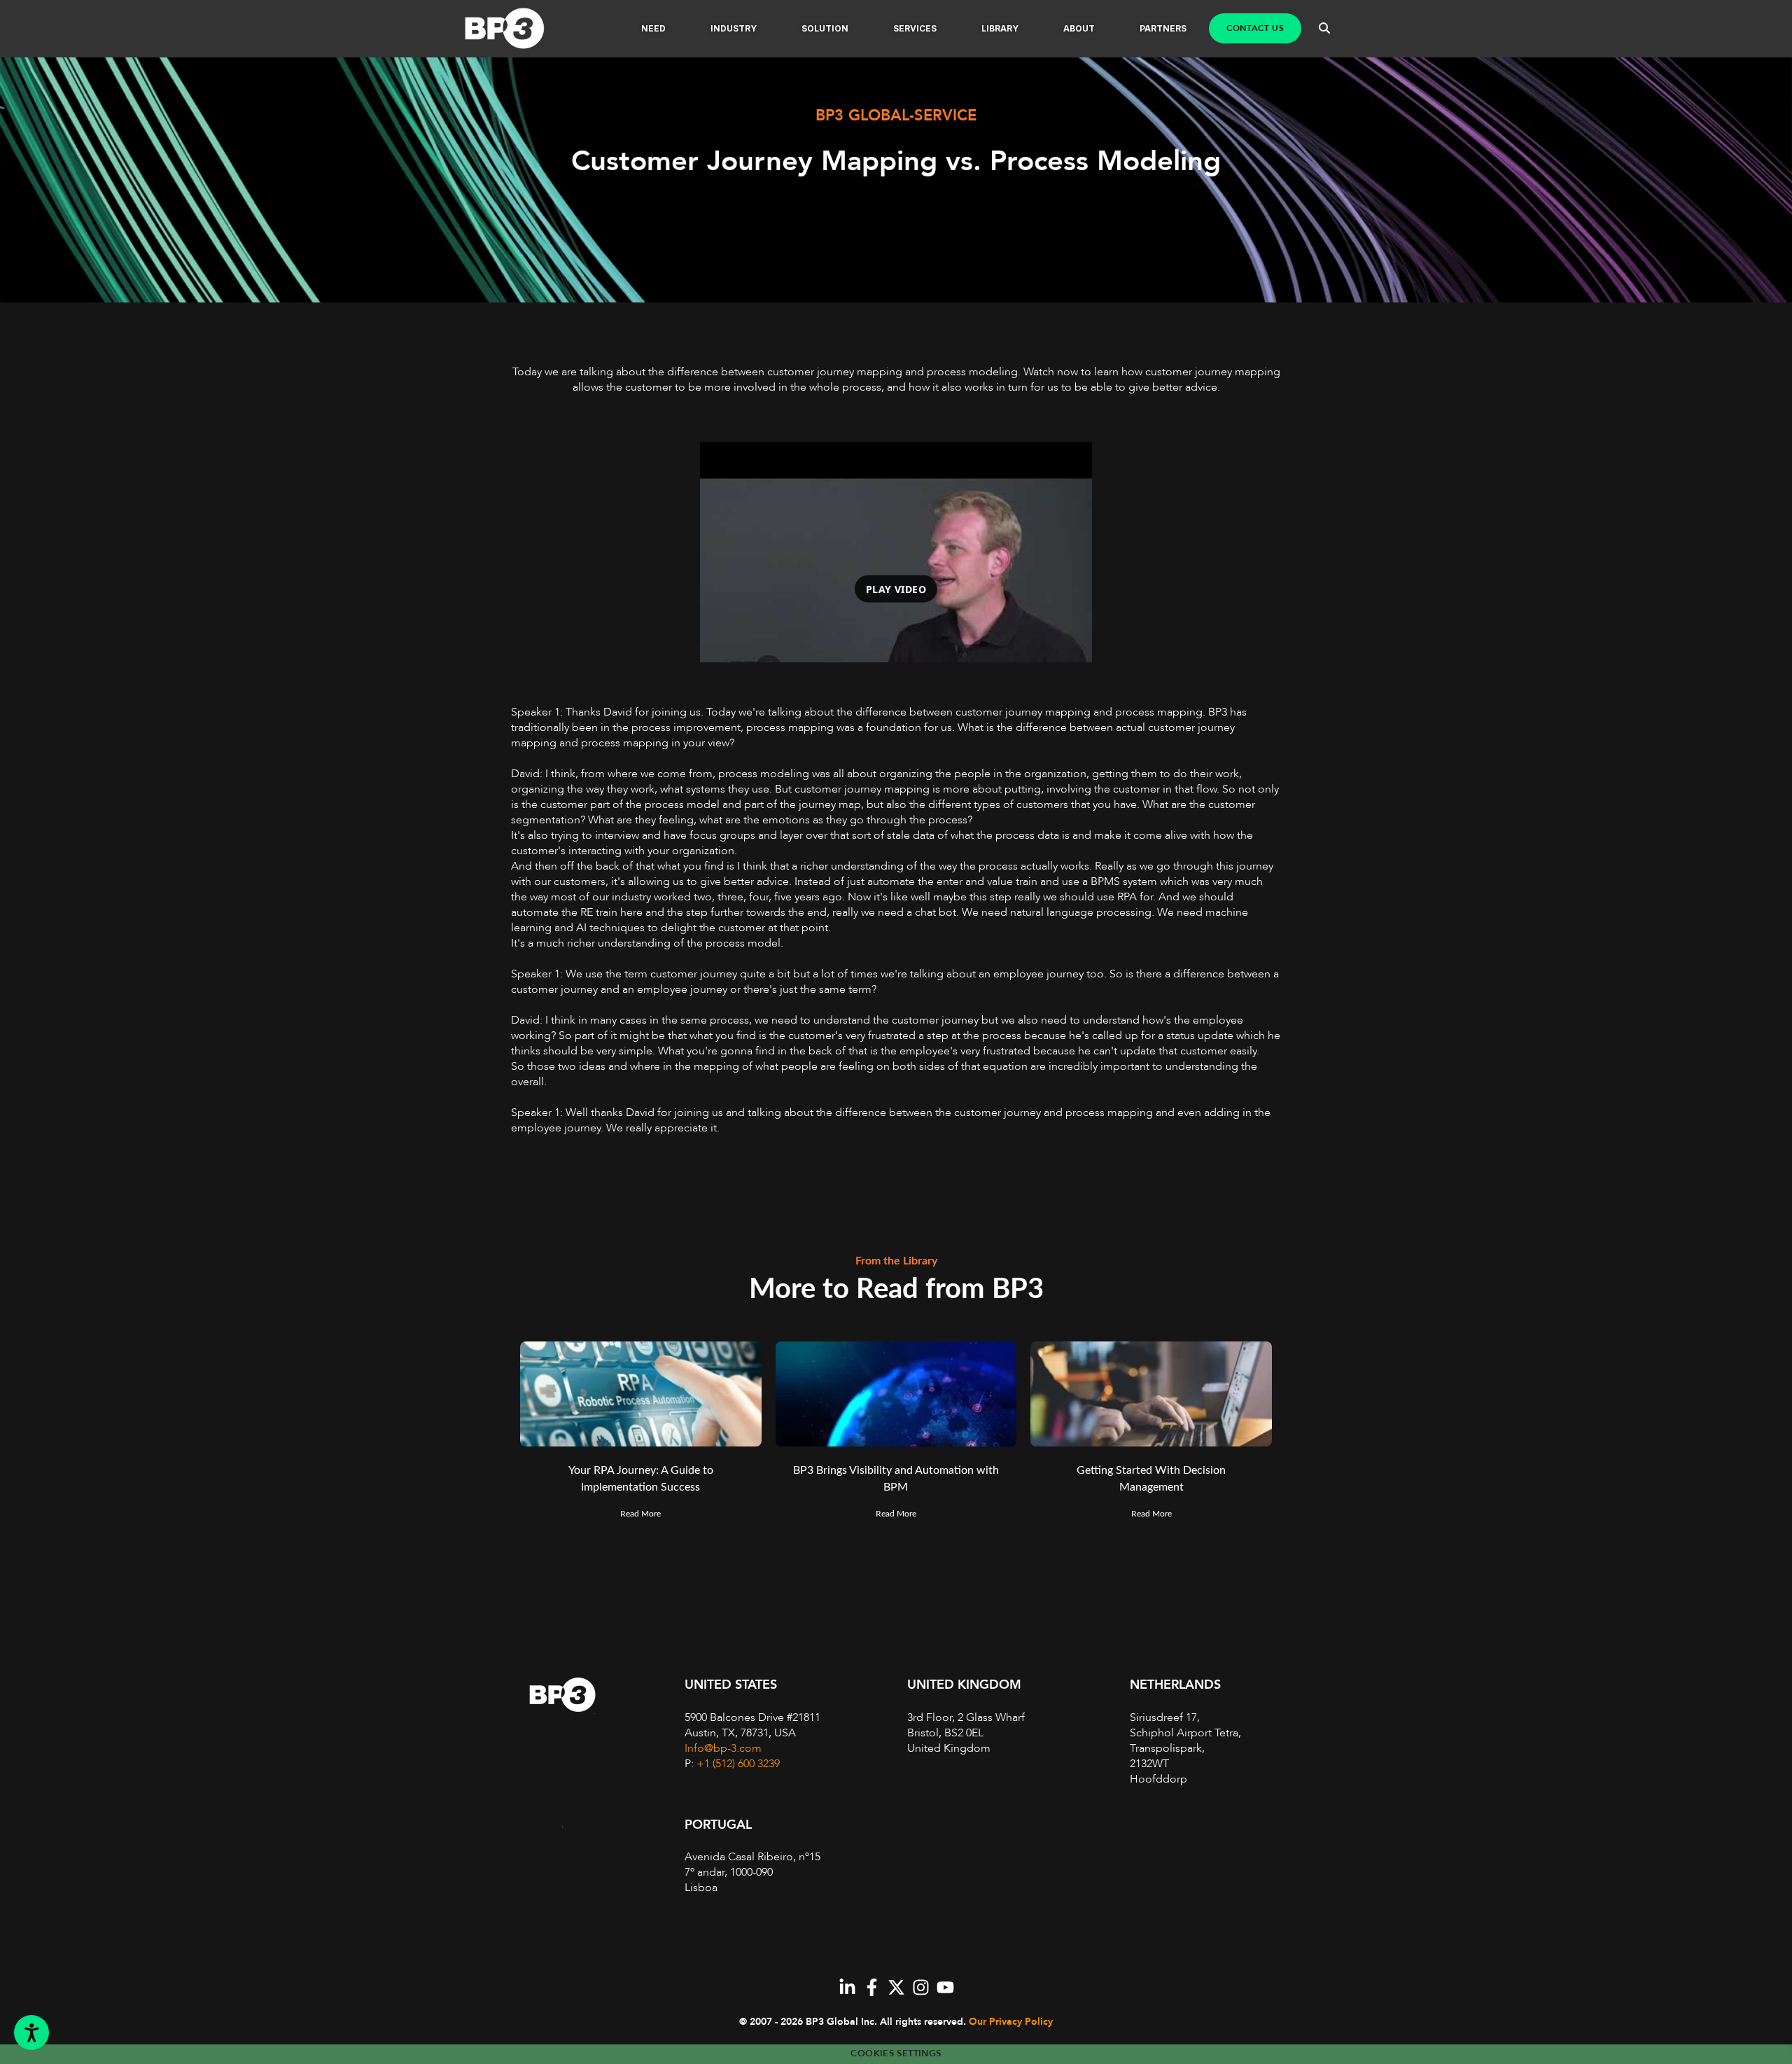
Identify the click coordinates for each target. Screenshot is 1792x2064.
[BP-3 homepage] (519, 29)
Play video (896, 588)
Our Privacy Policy (1011, 2022)
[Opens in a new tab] (847, 1987)
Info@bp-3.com (723, 1748)
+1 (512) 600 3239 (738, 1764)
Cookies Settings (896, 2053)
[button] (653, 29)
